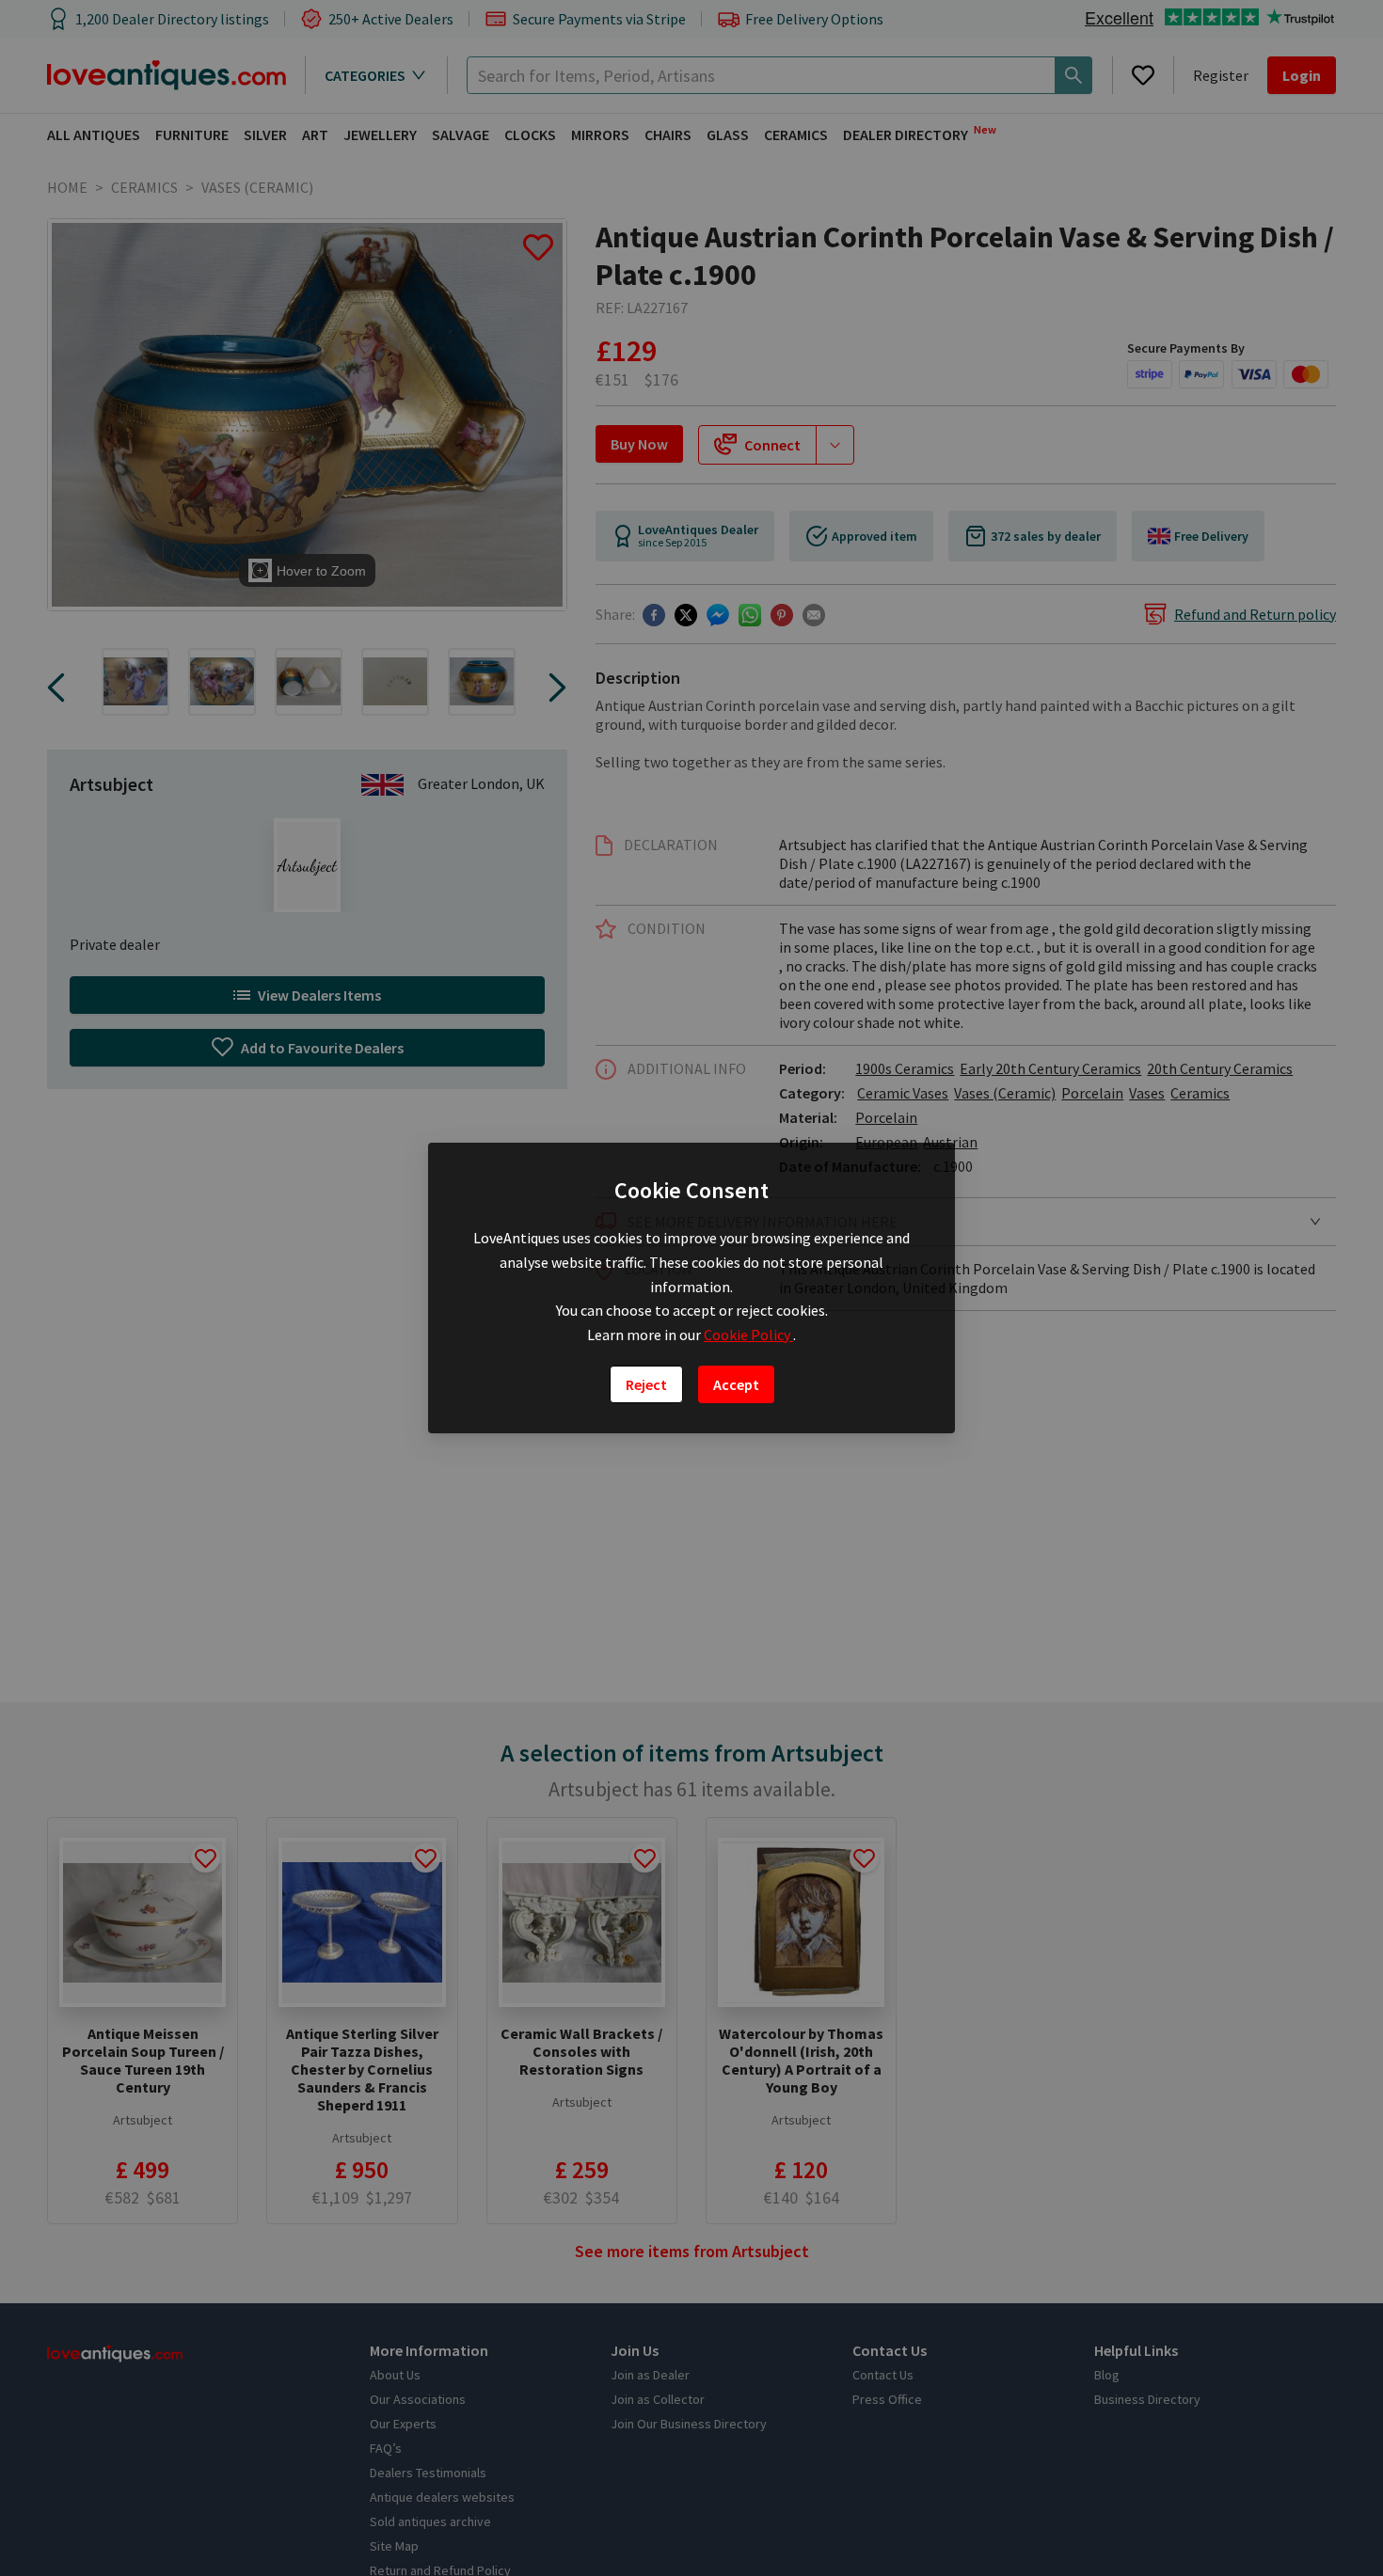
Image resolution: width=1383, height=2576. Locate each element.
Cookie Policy (748, 1335)
